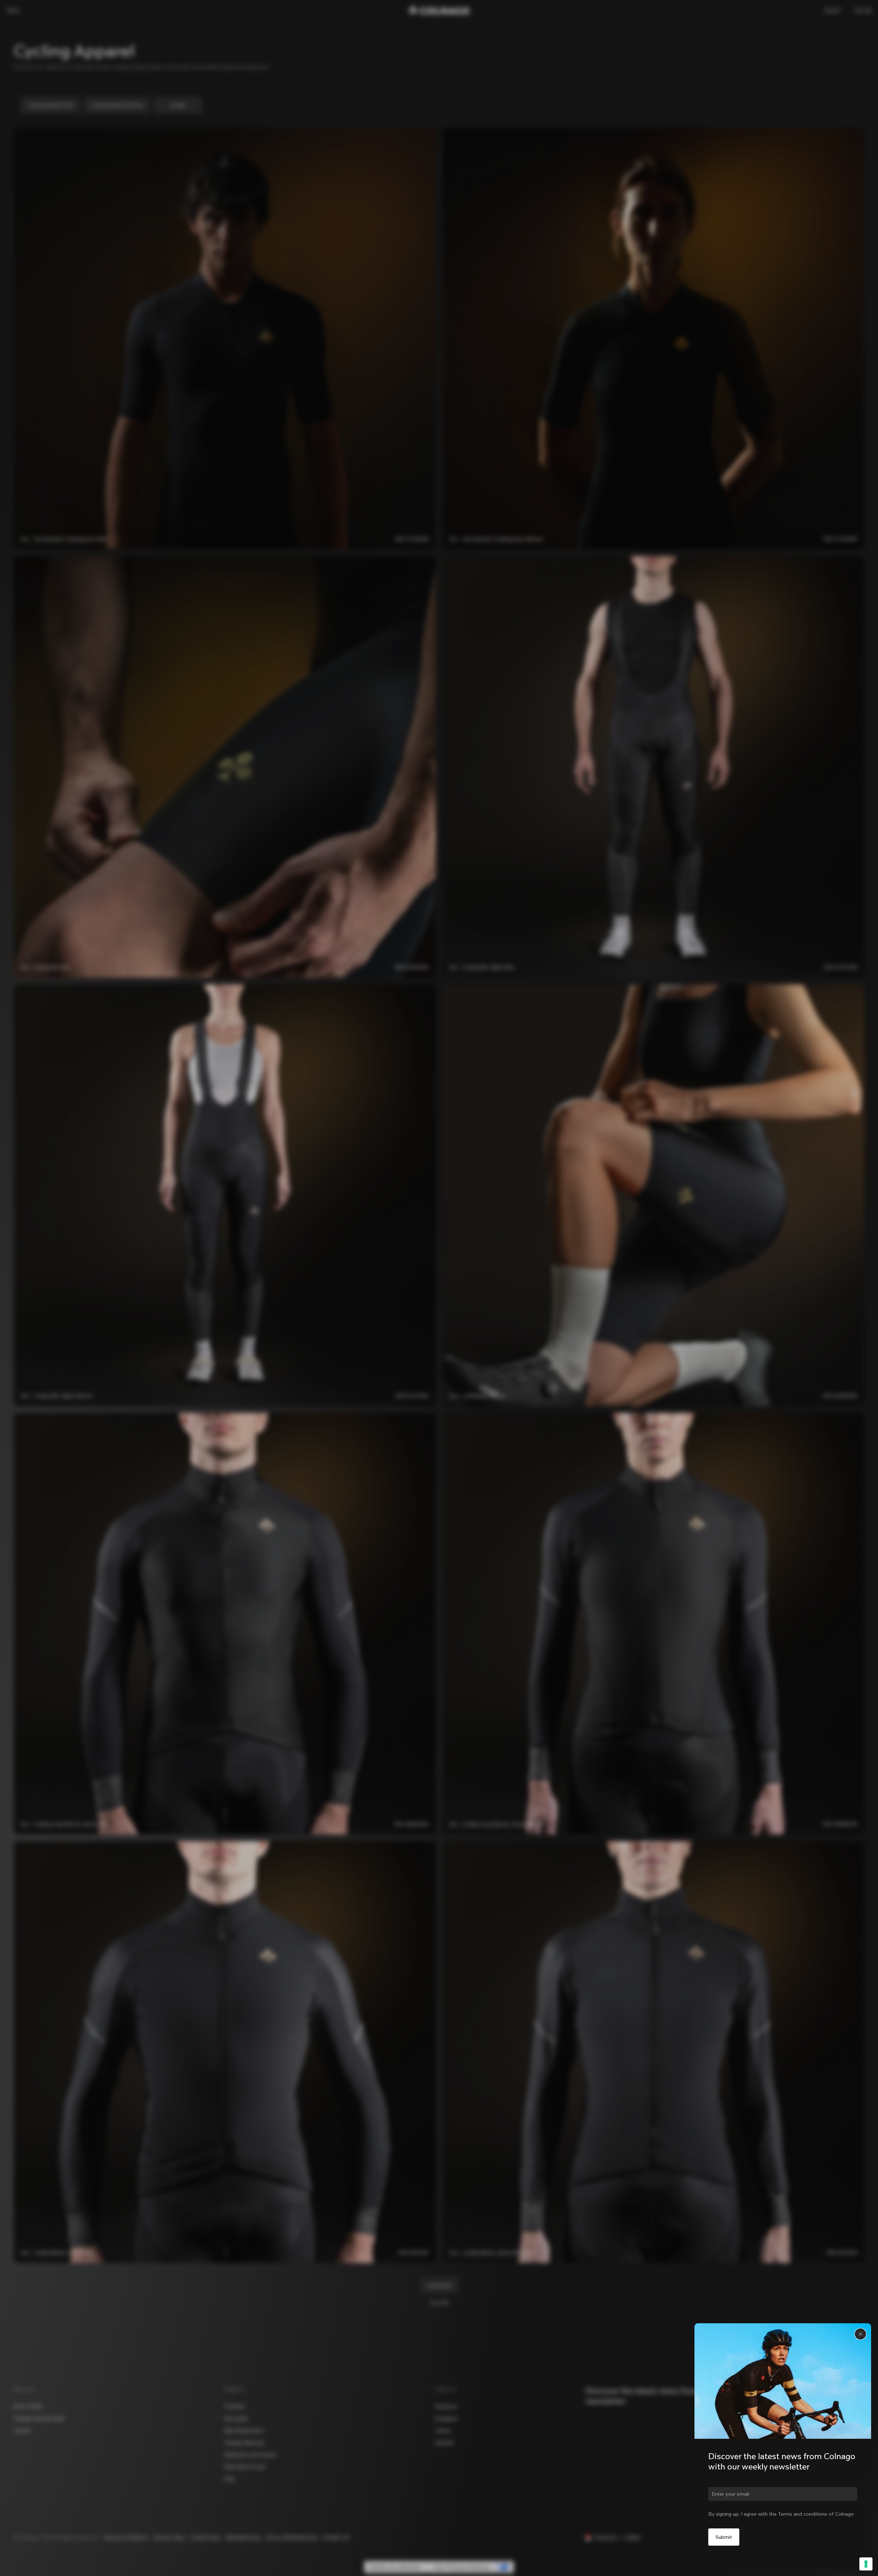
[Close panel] (860, 2334)
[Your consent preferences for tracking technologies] (866, 2564)
